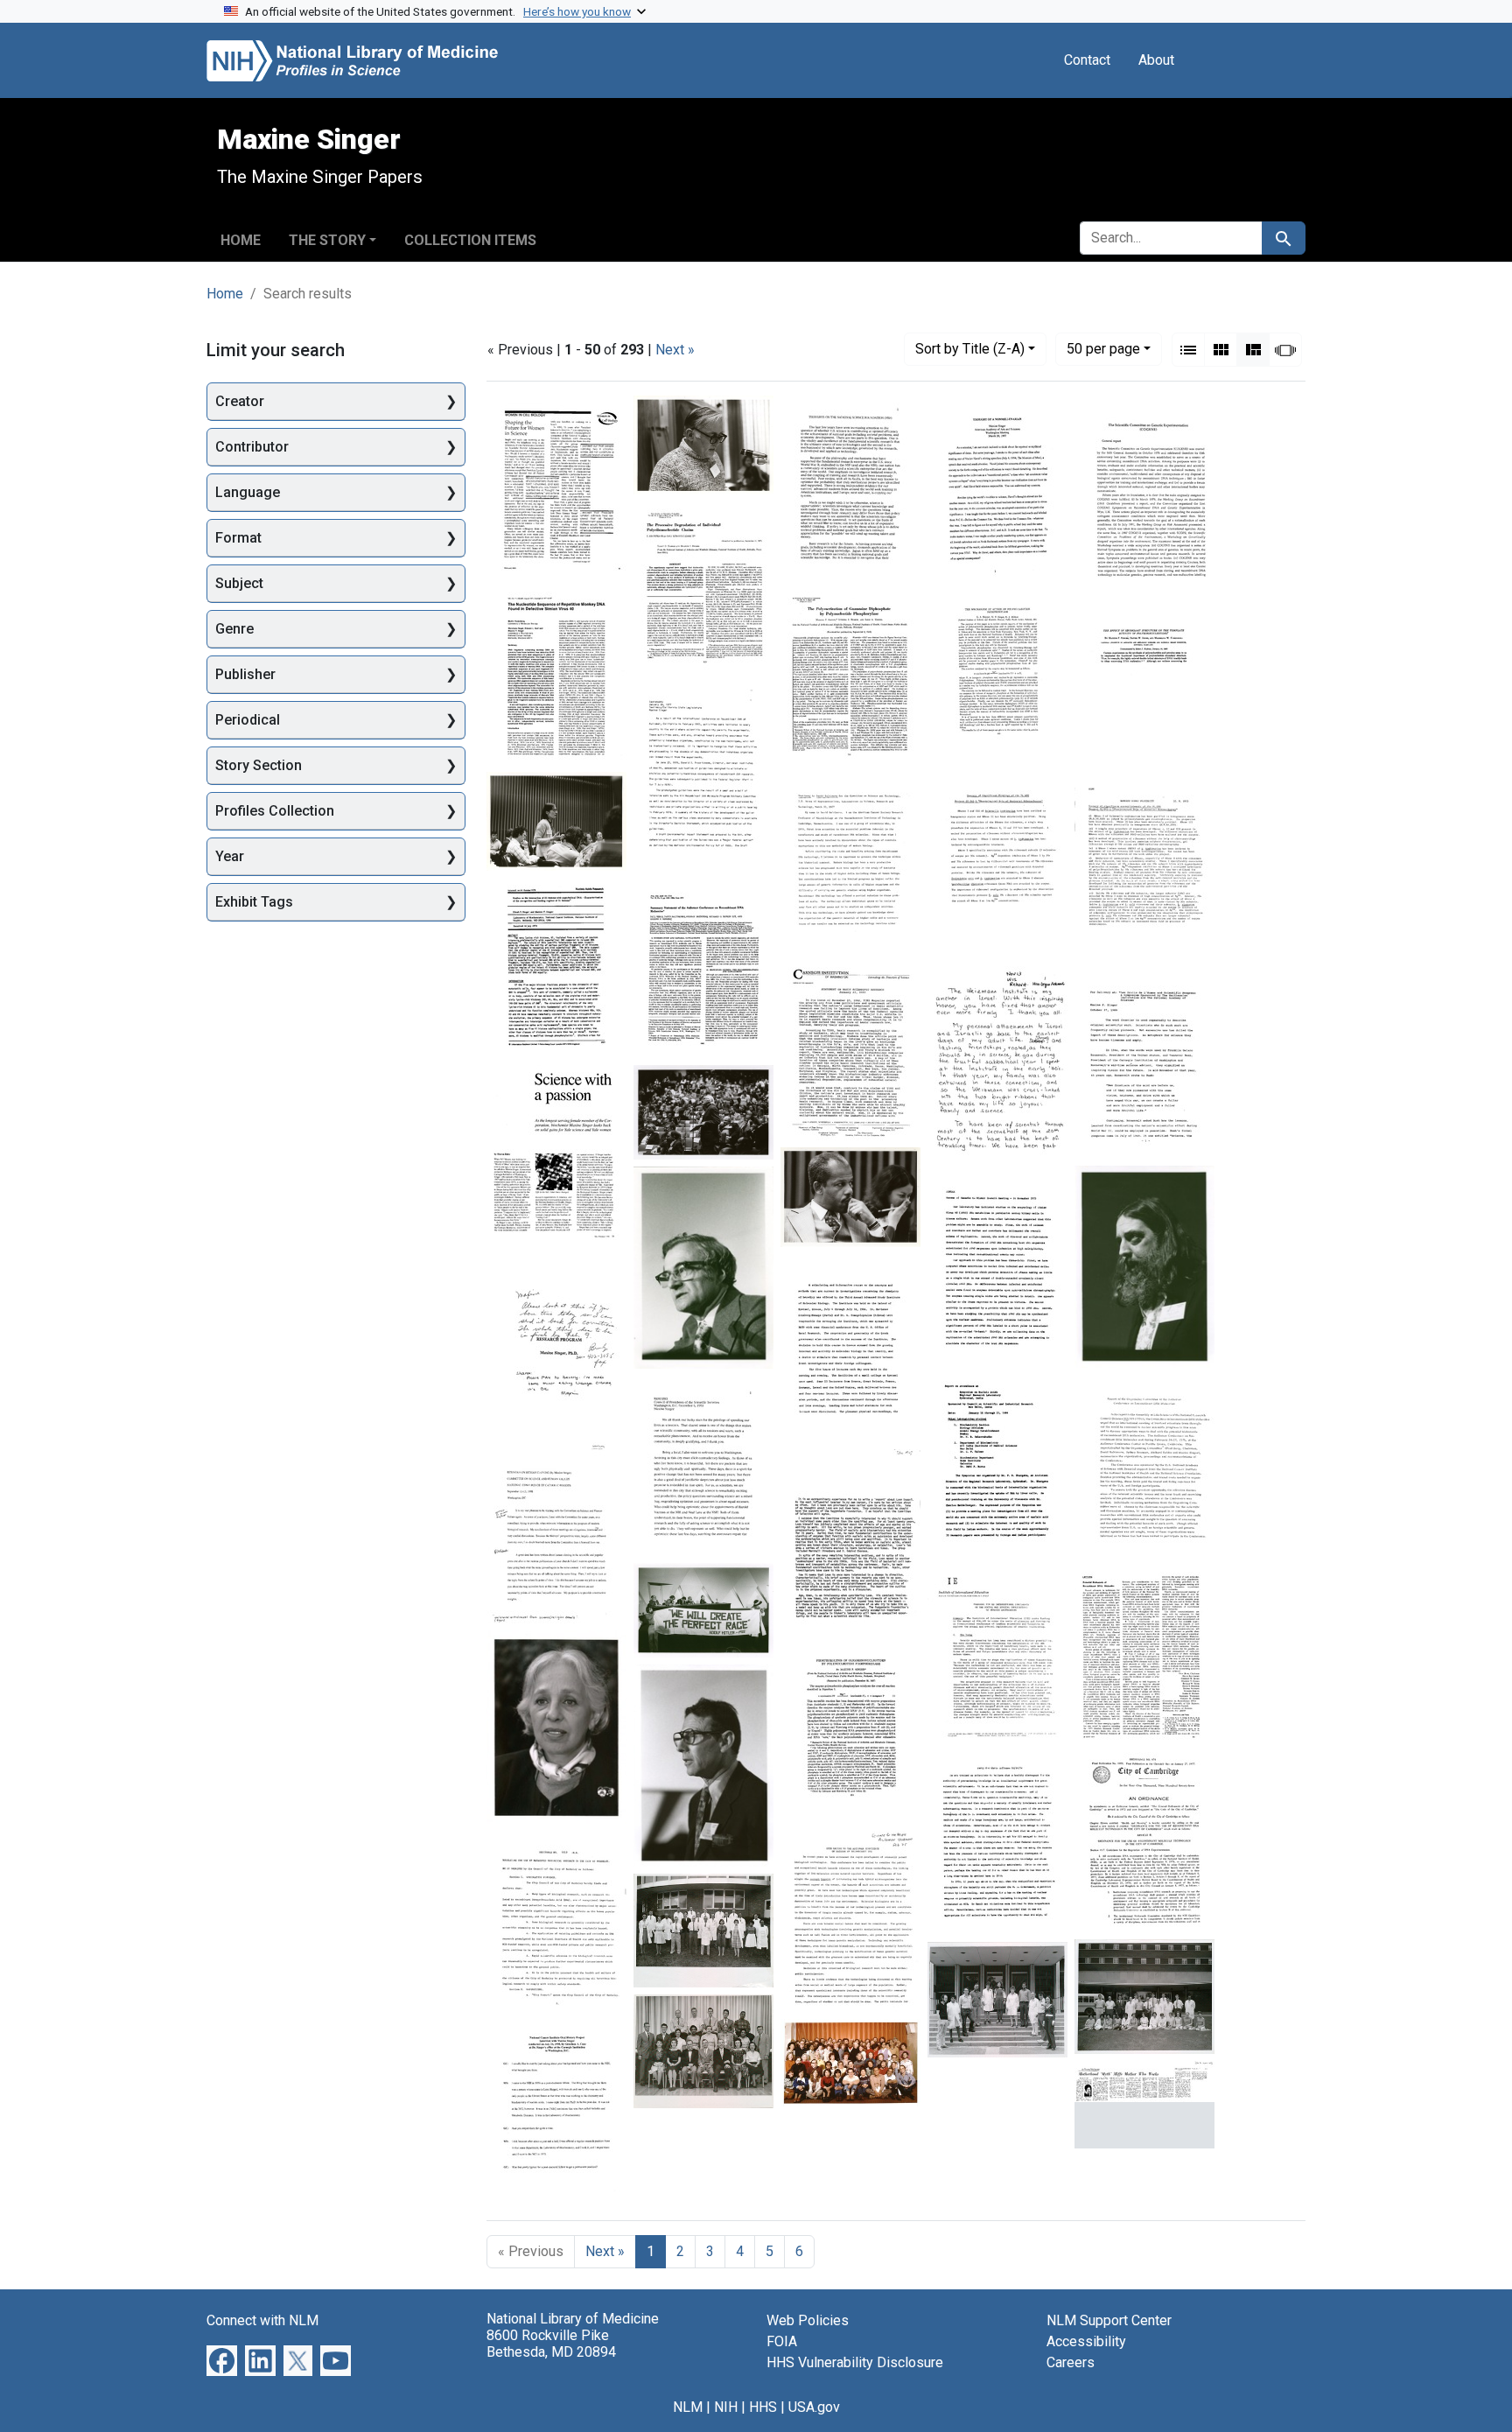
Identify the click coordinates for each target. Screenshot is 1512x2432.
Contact (1087, 60)
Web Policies (808, 2320)
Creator (240, 401)
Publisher (245, 674)
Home (241, 240)
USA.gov (814, 2407)
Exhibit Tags (254, 902)
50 (1103, 348)
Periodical (248, 720)
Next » (675, 350)
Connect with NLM (262, 2320)
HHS (763, 2407)
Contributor (252, 447)
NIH (726, 2407)
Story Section (259, 765)
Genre (234, 629)
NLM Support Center (1109, 2320)
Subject (239, 583)
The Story (327, 240)
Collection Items (470, 240)
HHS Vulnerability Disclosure (855, 2362)
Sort (970, 349)
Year (230, 856)
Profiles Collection (275, 811)
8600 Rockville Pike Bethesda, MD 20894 (551, 2344)
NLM (688, 2407)
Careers (1071, 2362)
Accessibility (1086, 2341)
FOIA (782, 2341)
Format (238, 538)
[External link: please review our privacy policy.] (222, 2359)
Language (248, 492)
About (1156, 60)
